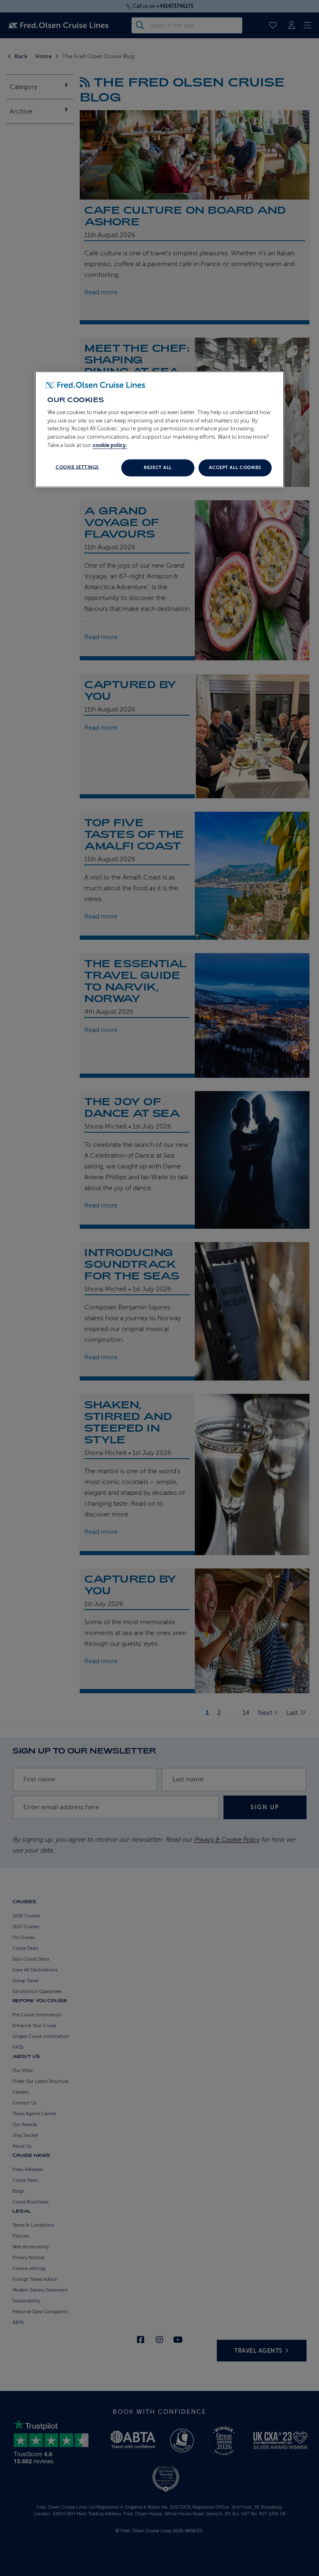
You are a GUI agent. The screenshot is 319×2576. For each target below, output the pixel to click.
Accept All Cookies (235, 468)
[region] (159, 430)
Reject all (158, 468)
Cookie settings (77, 467)
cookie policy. (110, 445)
